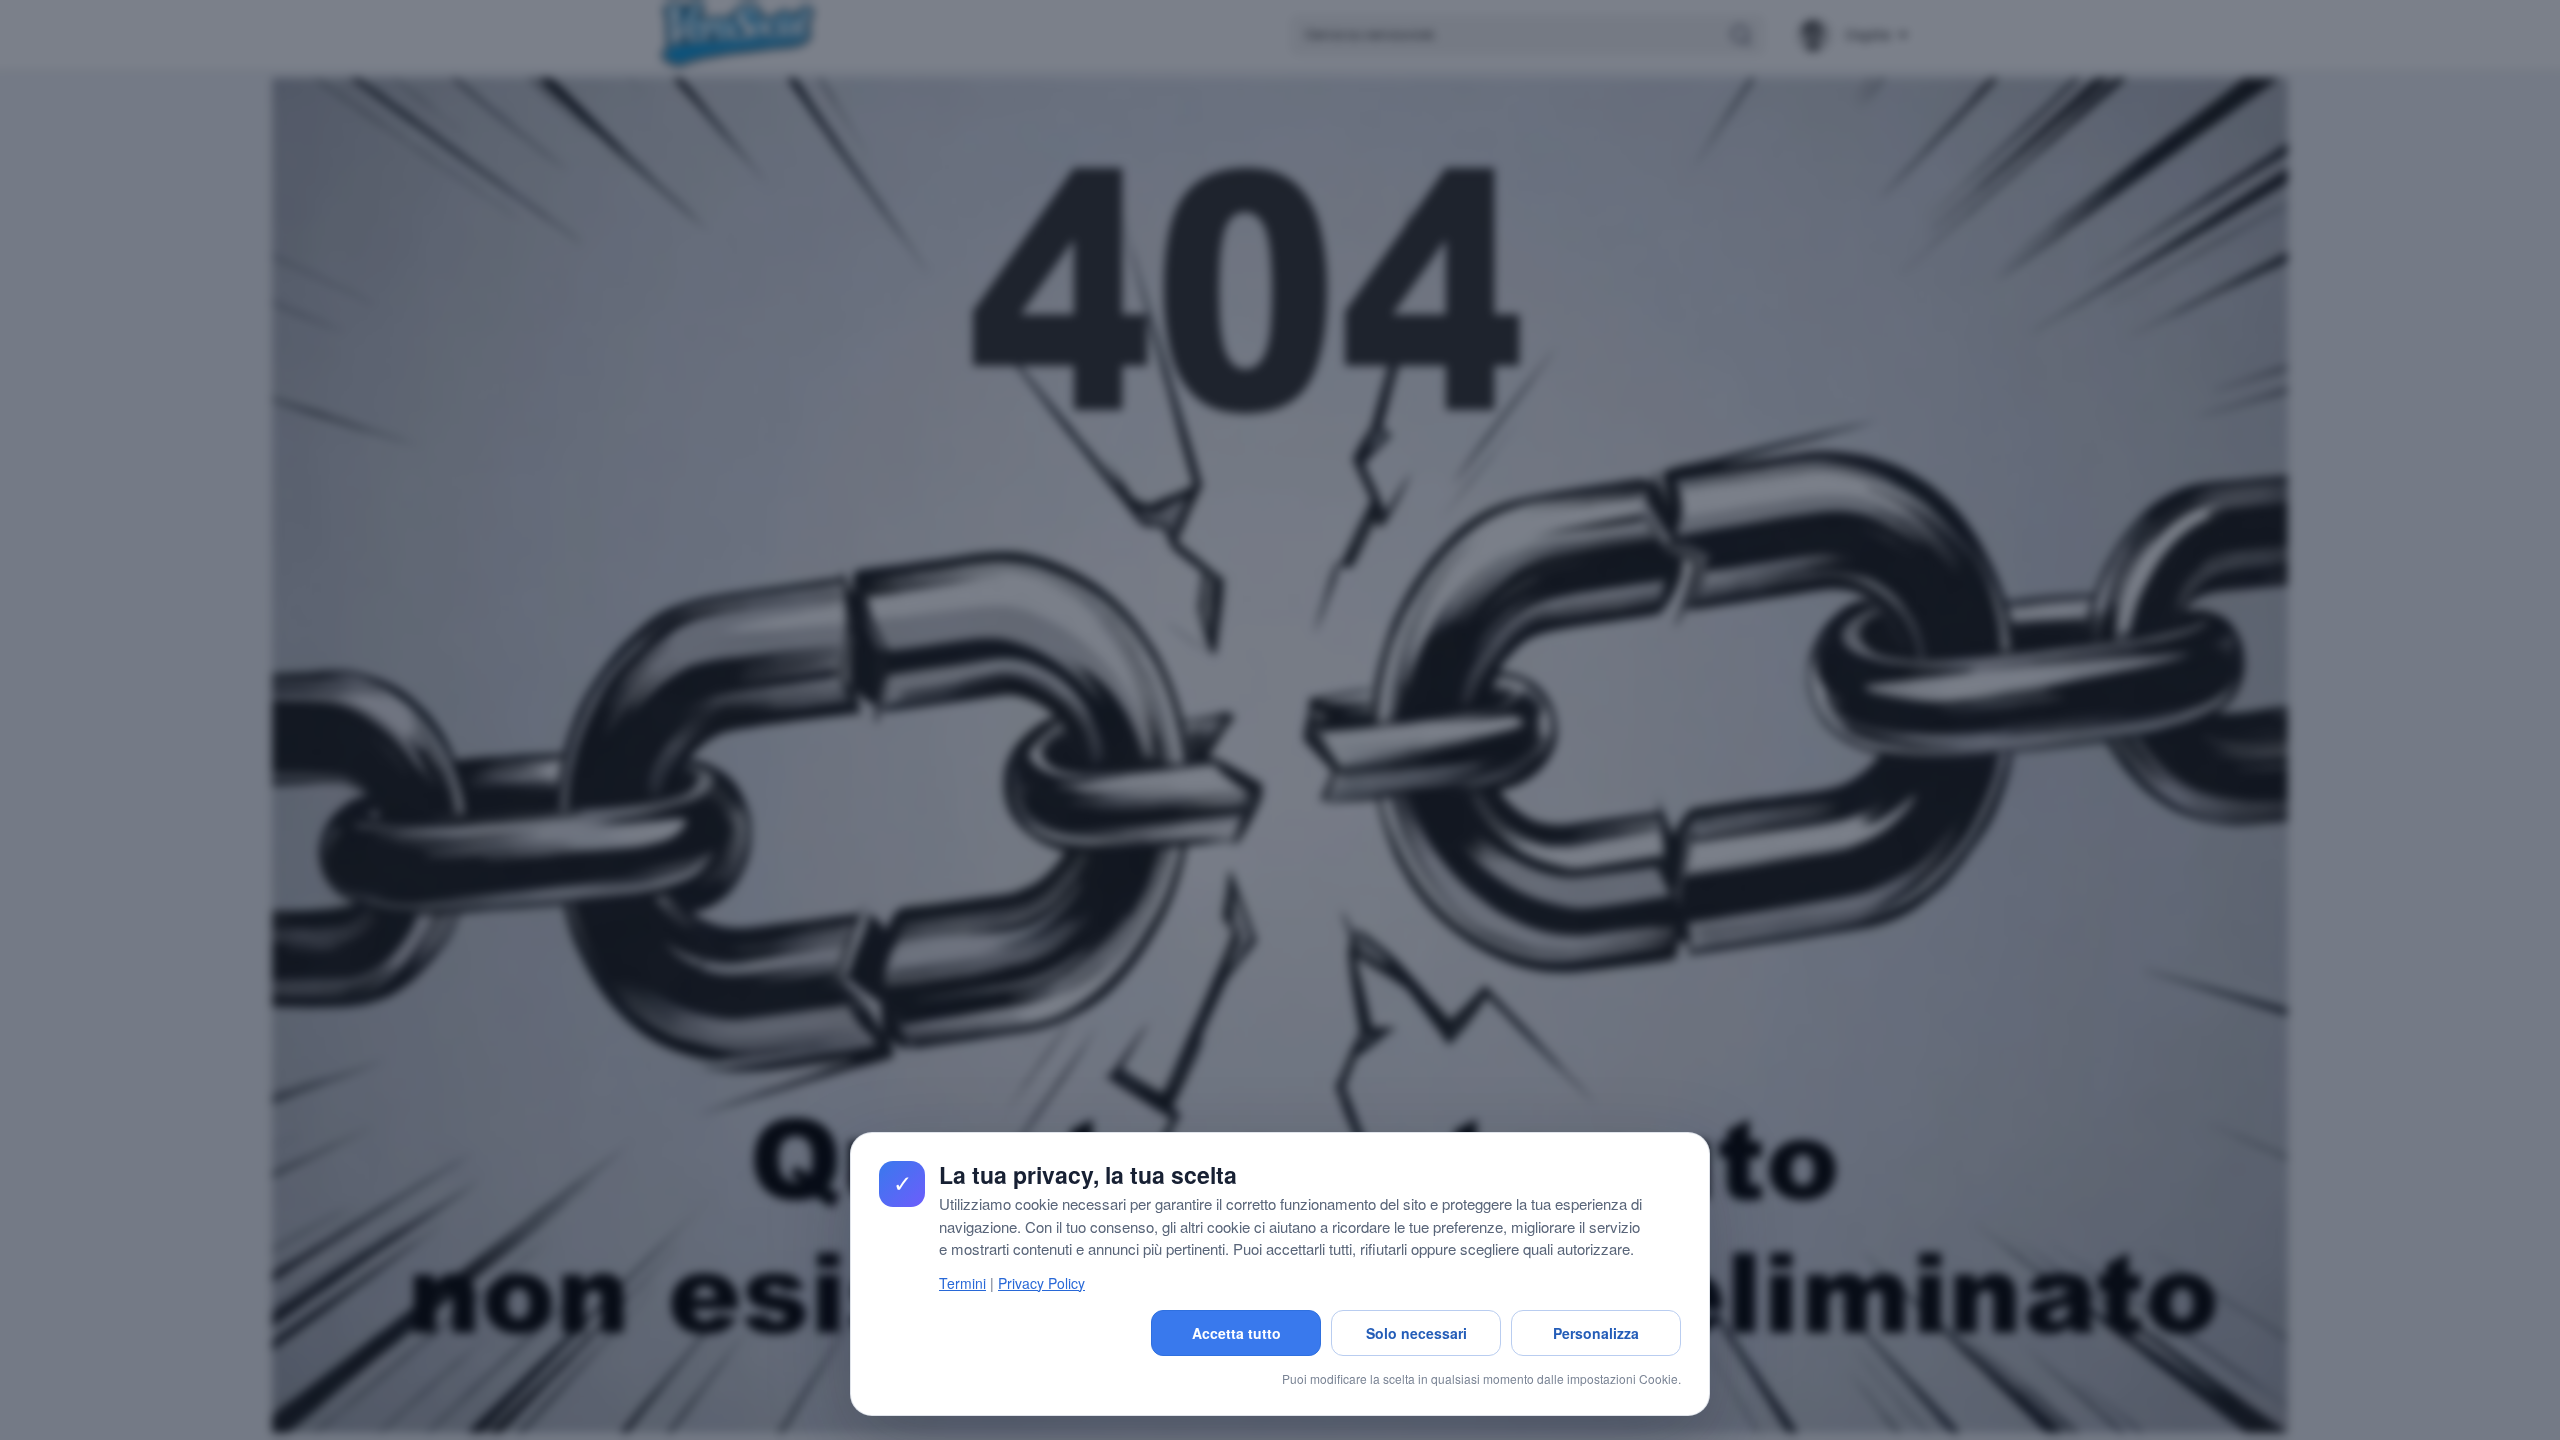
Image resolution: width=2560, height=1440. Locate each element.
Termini (962, 1283)
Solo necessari (1416, 1333)
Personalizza (1596, 1333)
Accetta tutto (1236, 1333)
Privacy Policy (1041, 1283)
